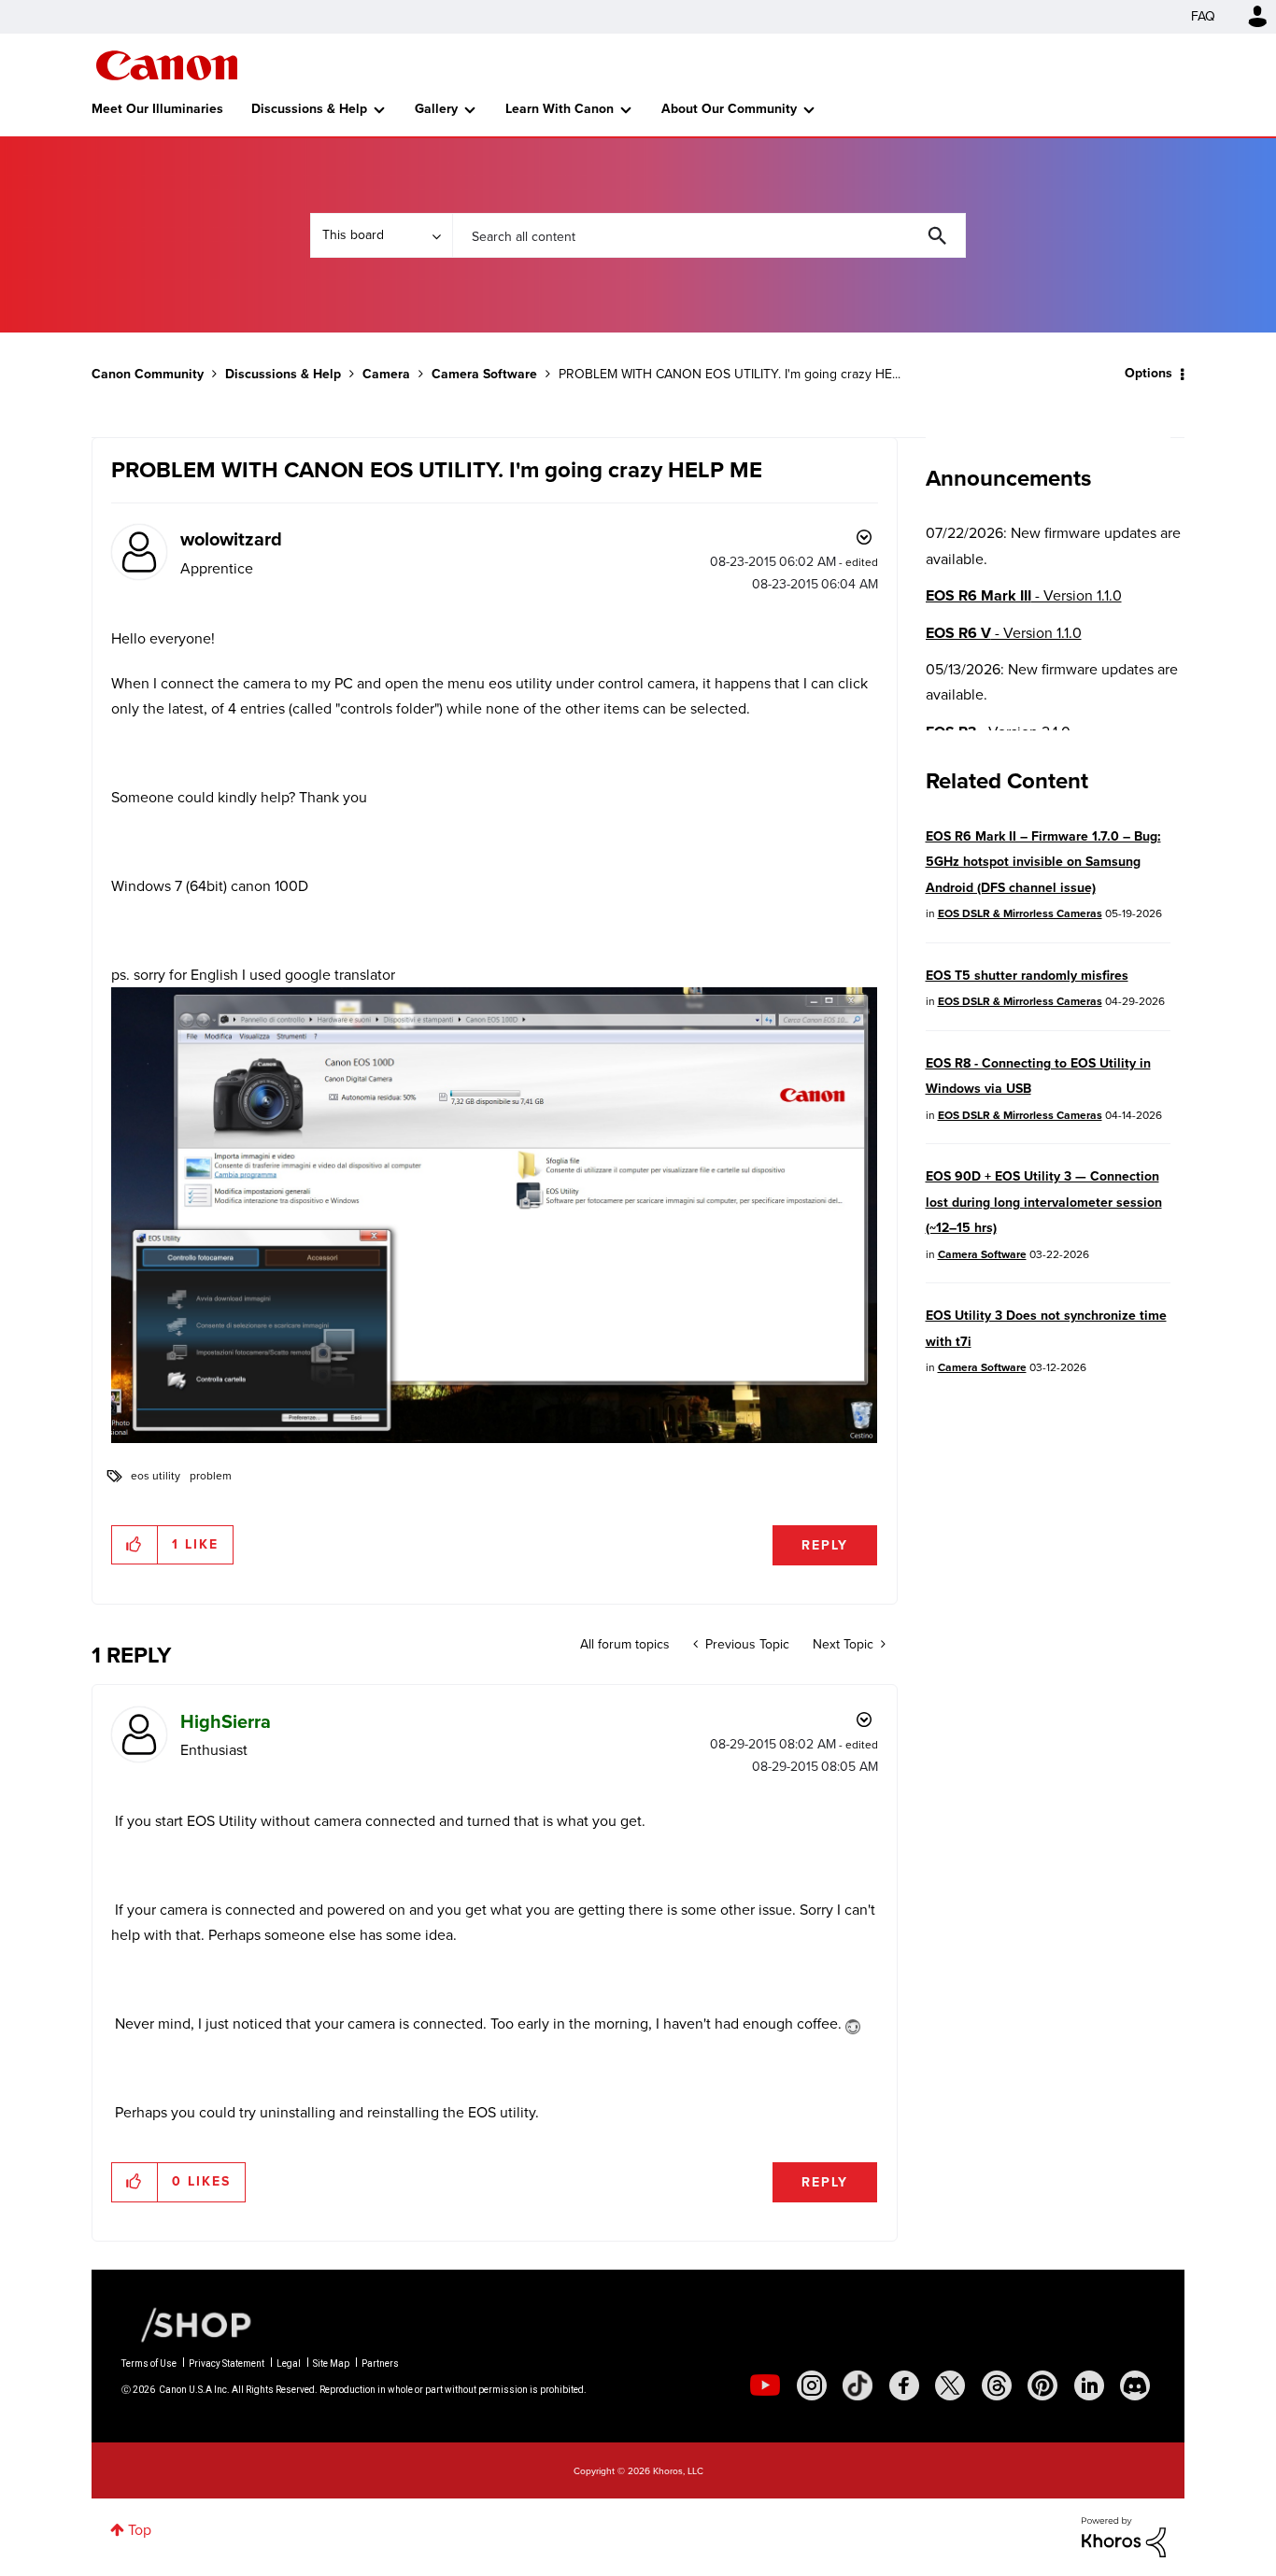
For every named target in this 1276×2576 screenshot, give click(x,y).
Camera (386, 374)
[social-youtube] (765, 2385)
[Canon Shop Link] (187, 2324)
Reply (825, 1545)
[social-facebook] (904, 2385)
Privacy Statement (227, 2364)
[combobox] (709, 235)
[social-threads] (997, 2385)
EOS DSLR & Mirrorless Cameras (1020, 913)
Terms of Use (149, 2364)
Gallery (436, 109)
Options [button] (1148, 373)
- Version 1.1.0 (1024, 595)
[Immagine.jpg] (494, 1215)
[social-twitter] (950, 2385)
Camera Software (484, 374)
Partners (380, 2364)
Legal (289, 2364)
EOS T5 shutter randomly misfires (1027, 976)
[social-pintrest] (1042, 2385)
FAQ (1203, 16)
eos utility (156, 1476)
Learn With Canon (560, 109)
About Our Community (729, 109)
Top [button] (140, 2530)
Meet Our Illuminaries (157, 109)
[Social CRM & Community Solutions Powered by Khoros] (1124, 2535)
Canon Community (167, 65)
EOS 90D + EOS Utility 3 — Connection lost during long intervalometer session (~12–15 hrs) (1044, 1202)
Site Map (331, 2364)
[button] (135, 1545)
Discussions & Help (309, 109)
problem (211, 1476)
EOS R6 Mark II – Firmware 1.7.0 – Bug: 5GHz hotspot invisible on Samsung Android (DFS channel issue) (1043, 862)
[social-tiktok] (858, 2385)
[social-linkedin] (1089, 2385)
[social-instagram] (812, 2385)
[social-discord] (1135, 2385)
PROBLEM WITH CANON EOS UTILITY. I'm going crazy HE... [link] (730, 374)
